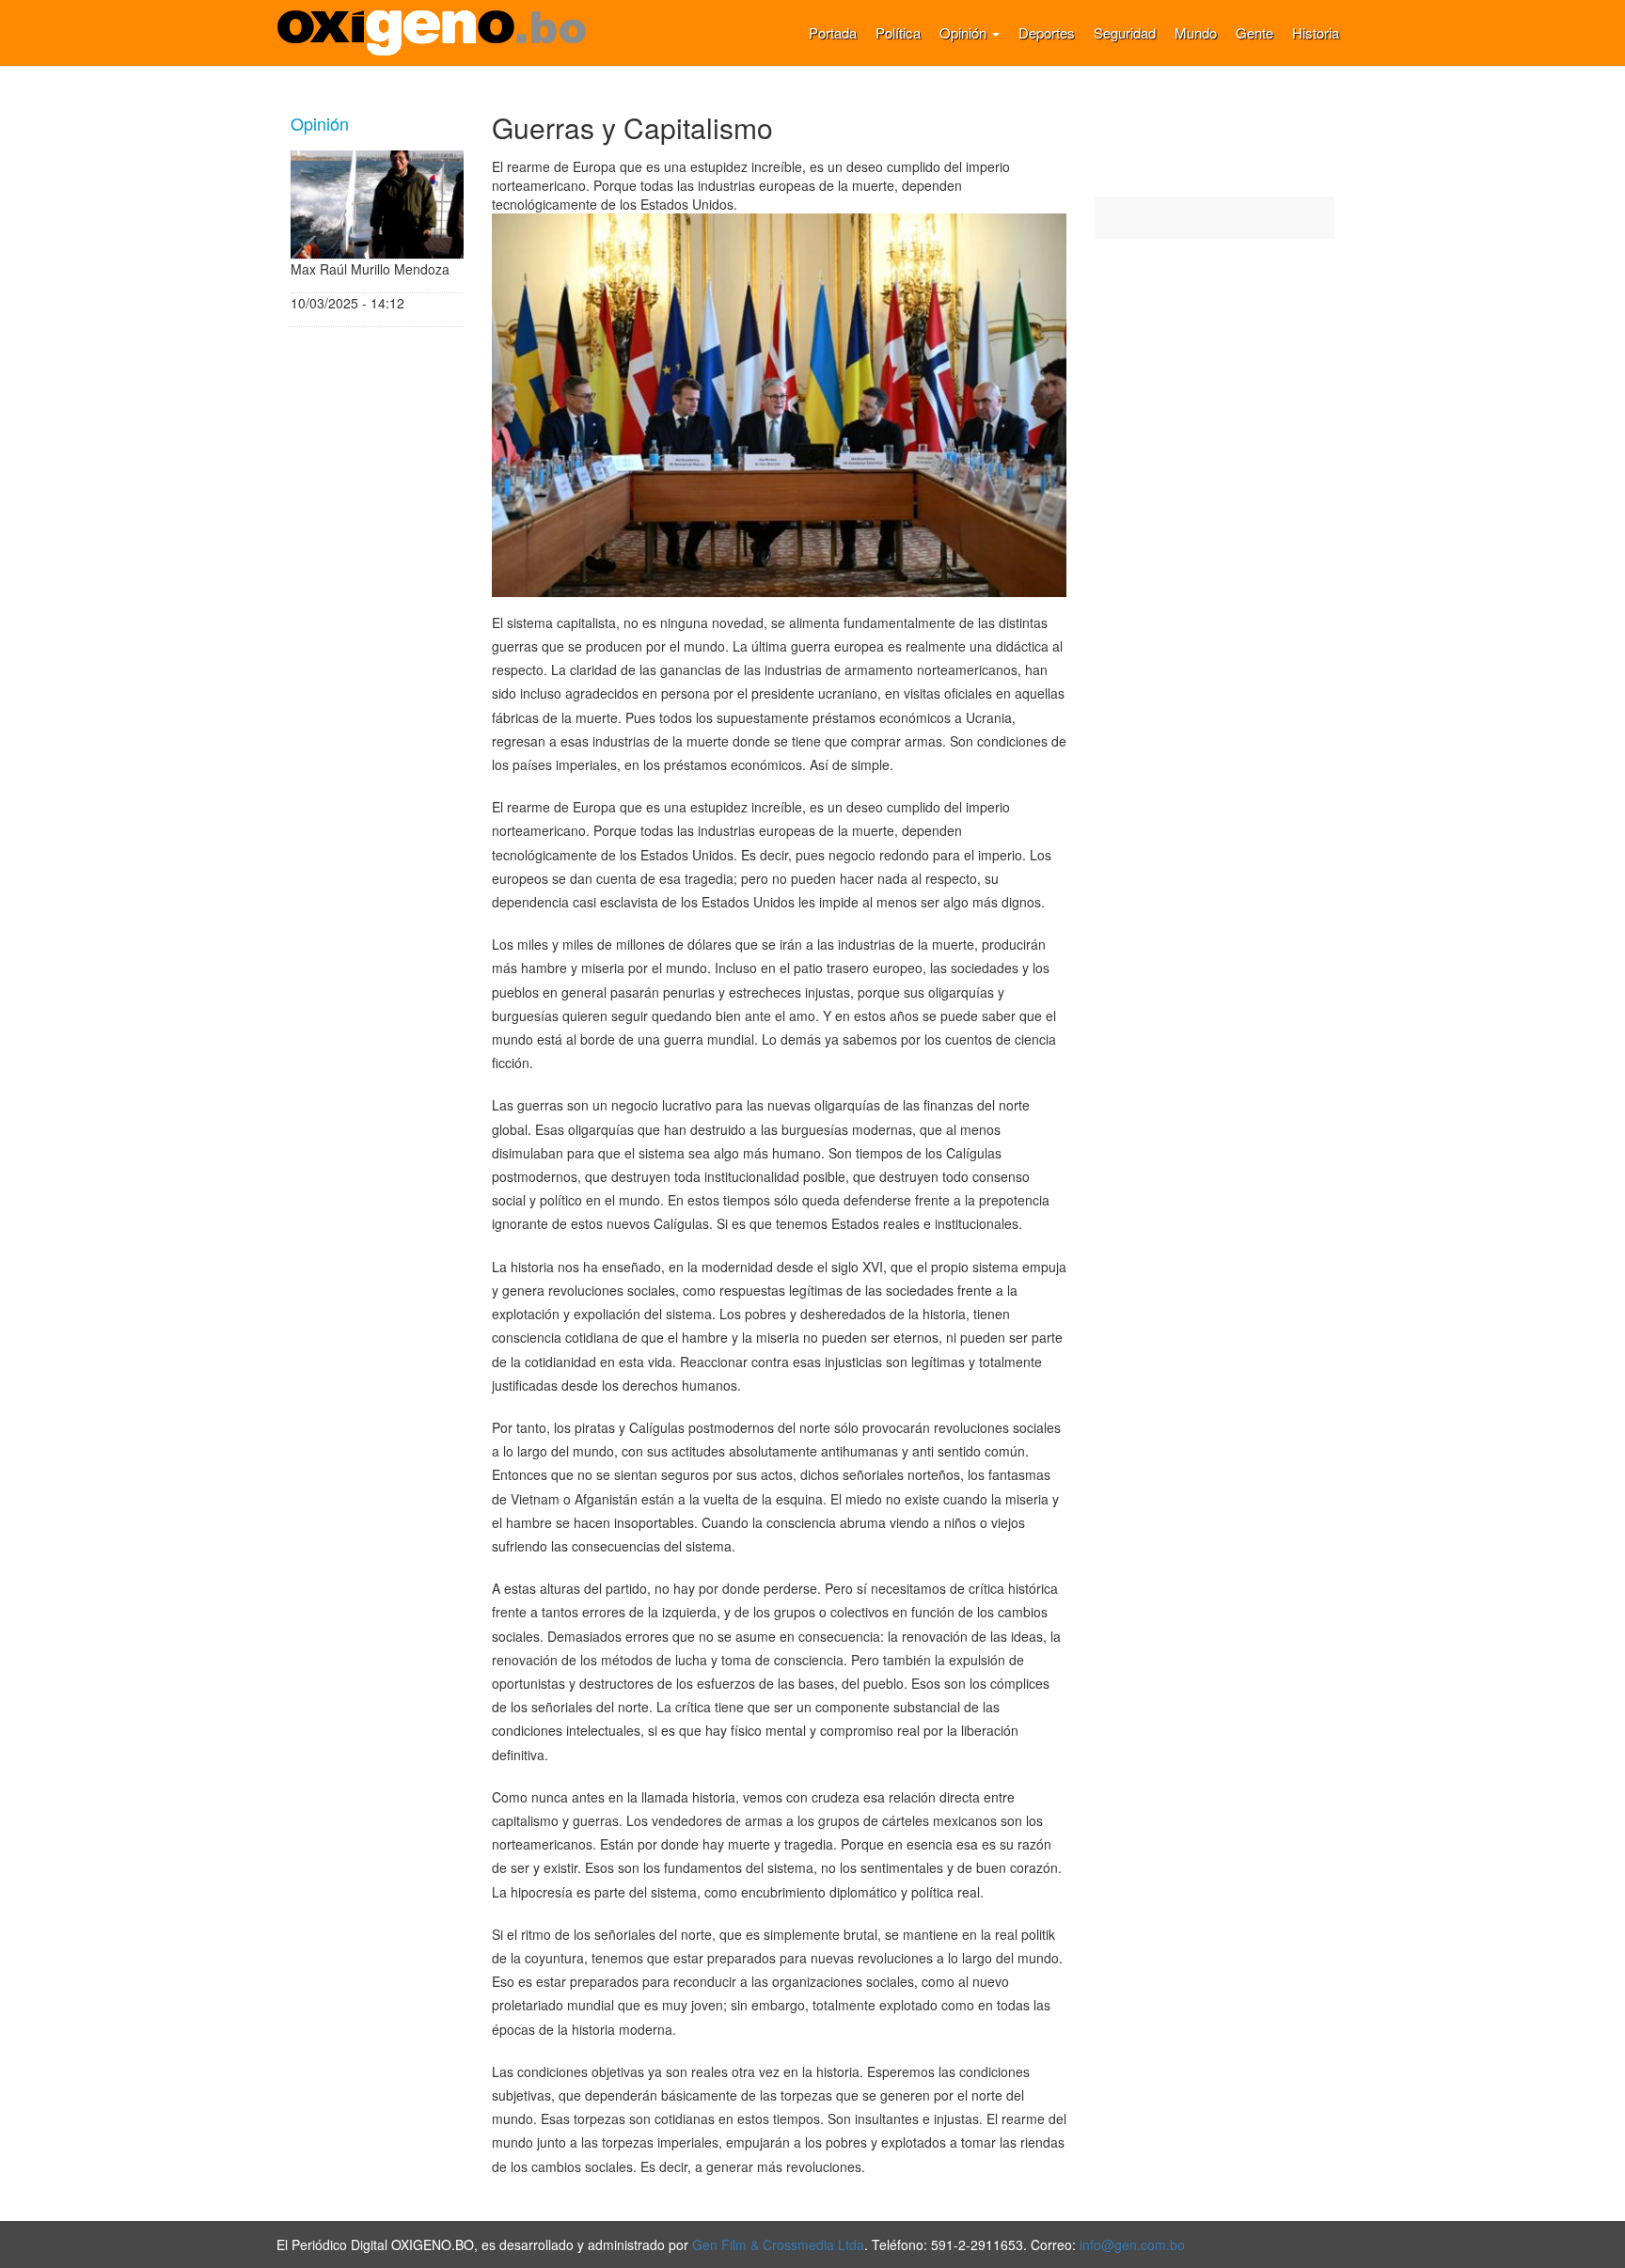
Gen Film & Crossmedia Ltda (778, 2244)
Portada (833, 32)
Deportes (1047, 32)
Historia (1316, 32)
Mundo (1196, 32)
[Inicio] (439, 33)
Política (898, 32)
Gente (1254, 32)
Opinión (965, 32)
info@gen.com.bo (1132, 2244)
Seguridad (1125, 32)
